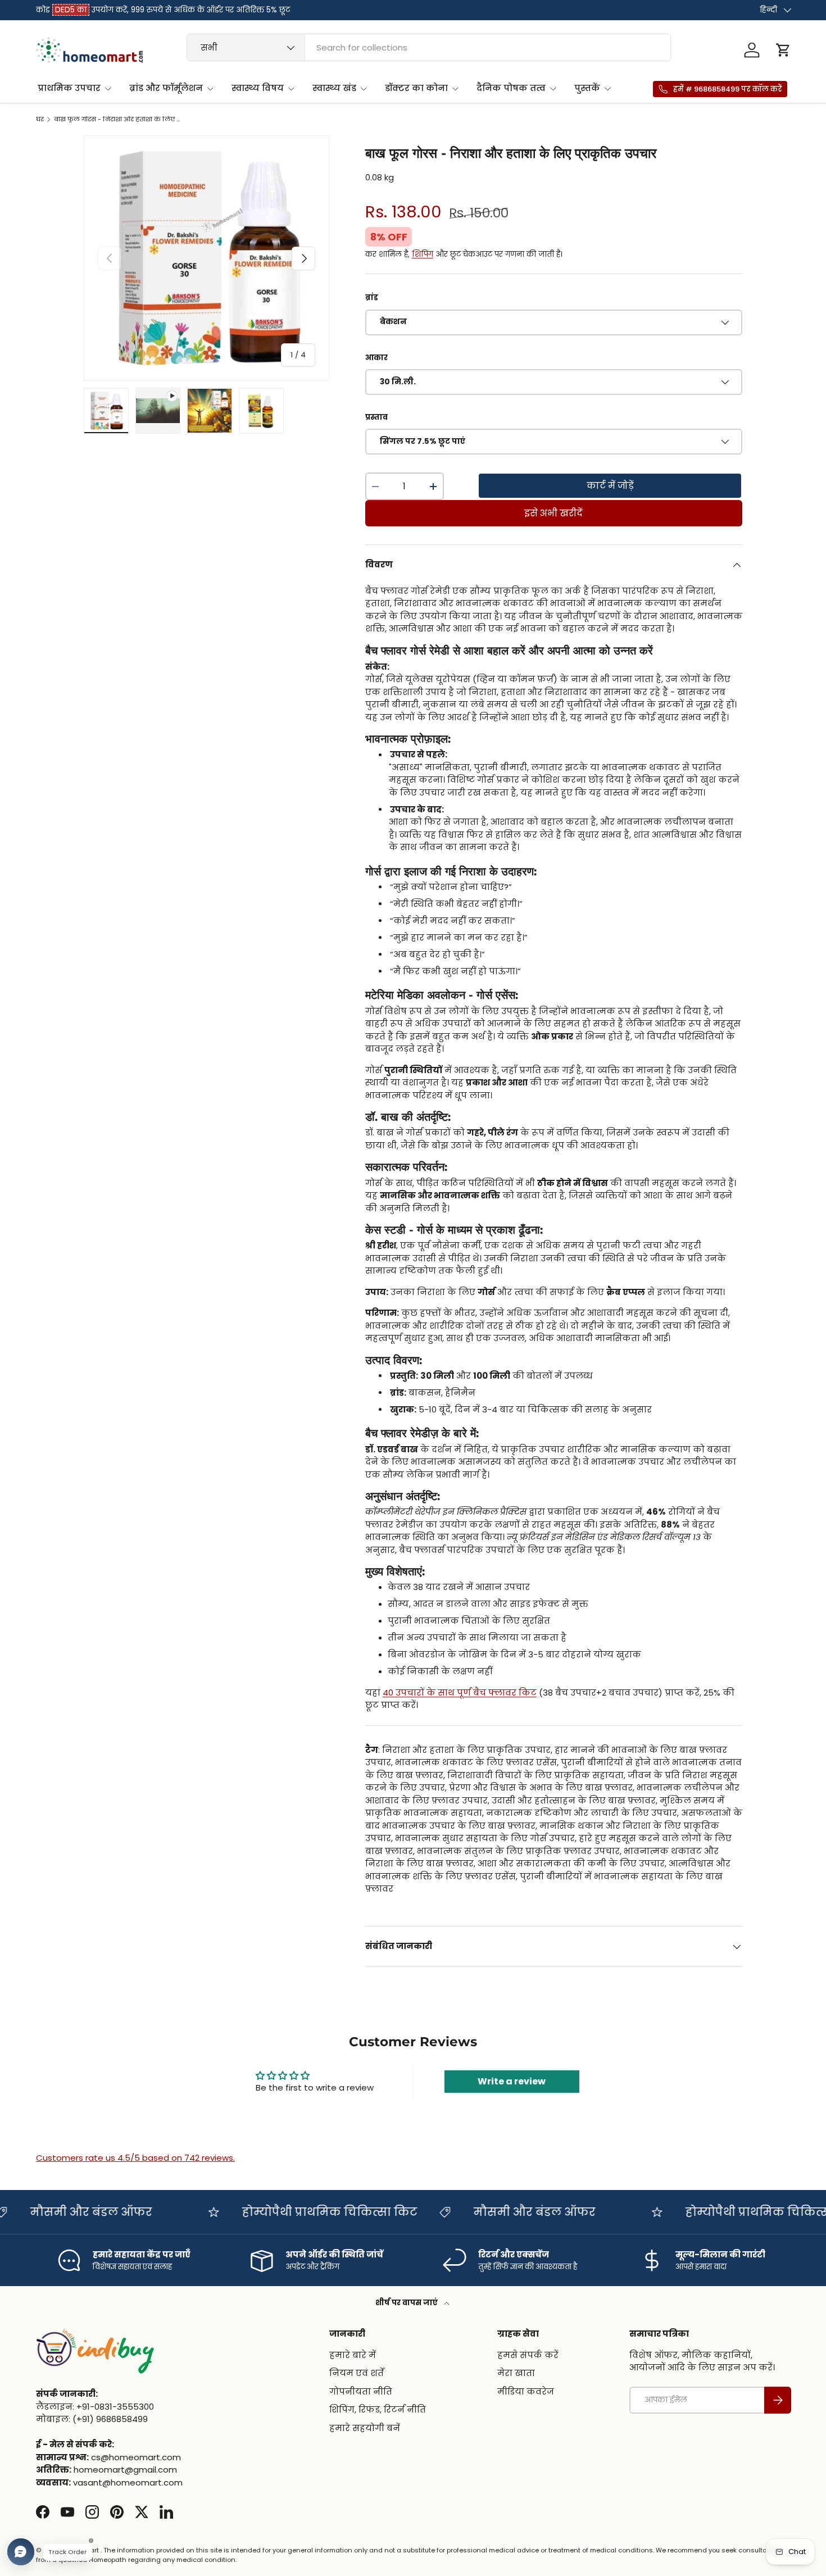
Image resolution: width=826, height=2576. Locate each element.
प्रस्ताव (376, 417)
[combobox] (429, 47)
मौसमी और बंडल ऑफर (456, 2212)
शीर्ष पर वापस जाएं (407, 2303)
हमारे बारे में (353, 2355)
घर (40, 119)
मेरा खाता (516, 2373)
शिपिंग (423, 254)
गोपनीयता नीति (361, 2391)
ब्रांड (372, 297)
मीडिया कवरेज (526, 2391)
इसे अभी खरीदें (553, 513)
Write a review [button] (512, 2081)
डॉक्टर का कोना (416, 88)
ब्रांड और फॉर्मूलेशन (166, 88)
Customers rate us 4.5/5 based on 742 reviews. (135, 2158)
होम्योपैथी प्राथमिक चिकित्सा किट (251, 2212)
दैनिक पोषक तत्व (511, 88)
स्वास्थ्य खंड (334, 88)
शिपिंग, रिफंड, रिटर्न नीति (378, 2409)
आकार (376, 358)
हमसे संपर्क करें (528, 2355)
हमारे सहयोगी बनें (365, 2428)
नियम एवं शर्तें (357, 2373)
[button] (783, 50)
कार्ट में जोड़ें (610, 486)
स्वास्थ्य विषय (258, 88)
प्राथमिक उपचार (69, 88)
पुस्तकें (587, 88)
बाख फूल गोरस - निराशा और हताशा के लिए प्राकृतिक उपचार (117, 119)
